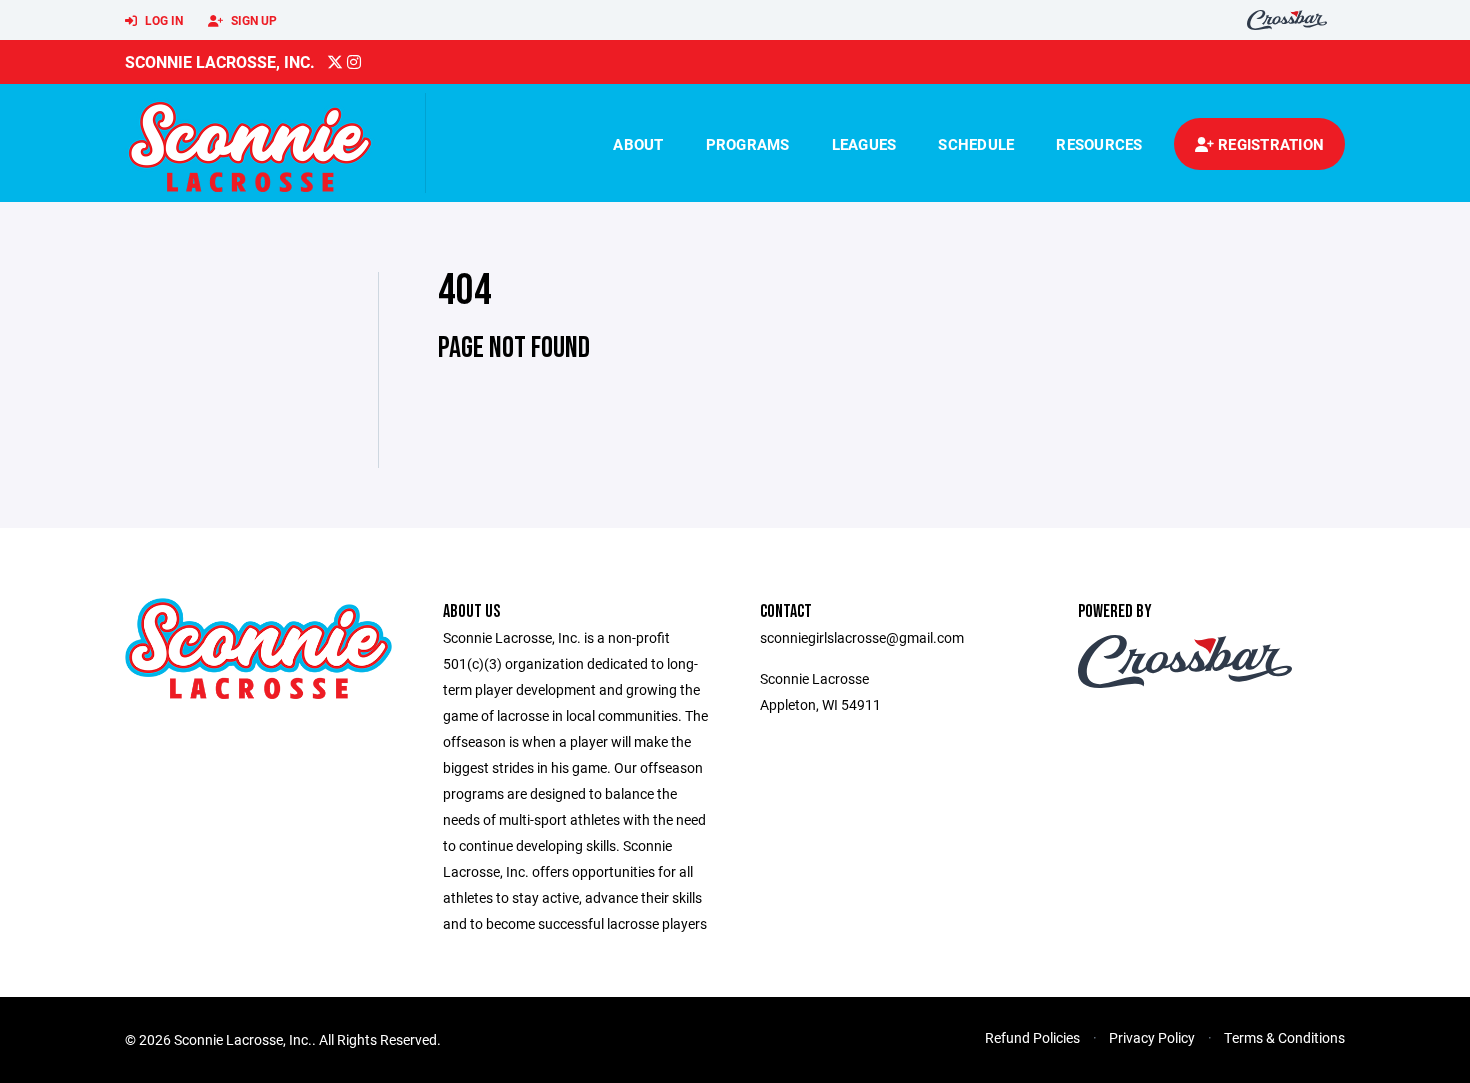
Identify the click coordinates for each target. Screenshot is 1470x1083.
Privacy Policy (1152, 1037)
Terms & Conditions (1284, 1037)
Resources (1099, 144)
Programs (748, 144)
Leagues (864, 144)
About (638, 144)
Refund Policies (1032, 1037)
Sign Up (252, 20)
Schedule (976, 144)
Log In (162, 20)
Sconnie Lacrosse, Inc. (220, 61)
